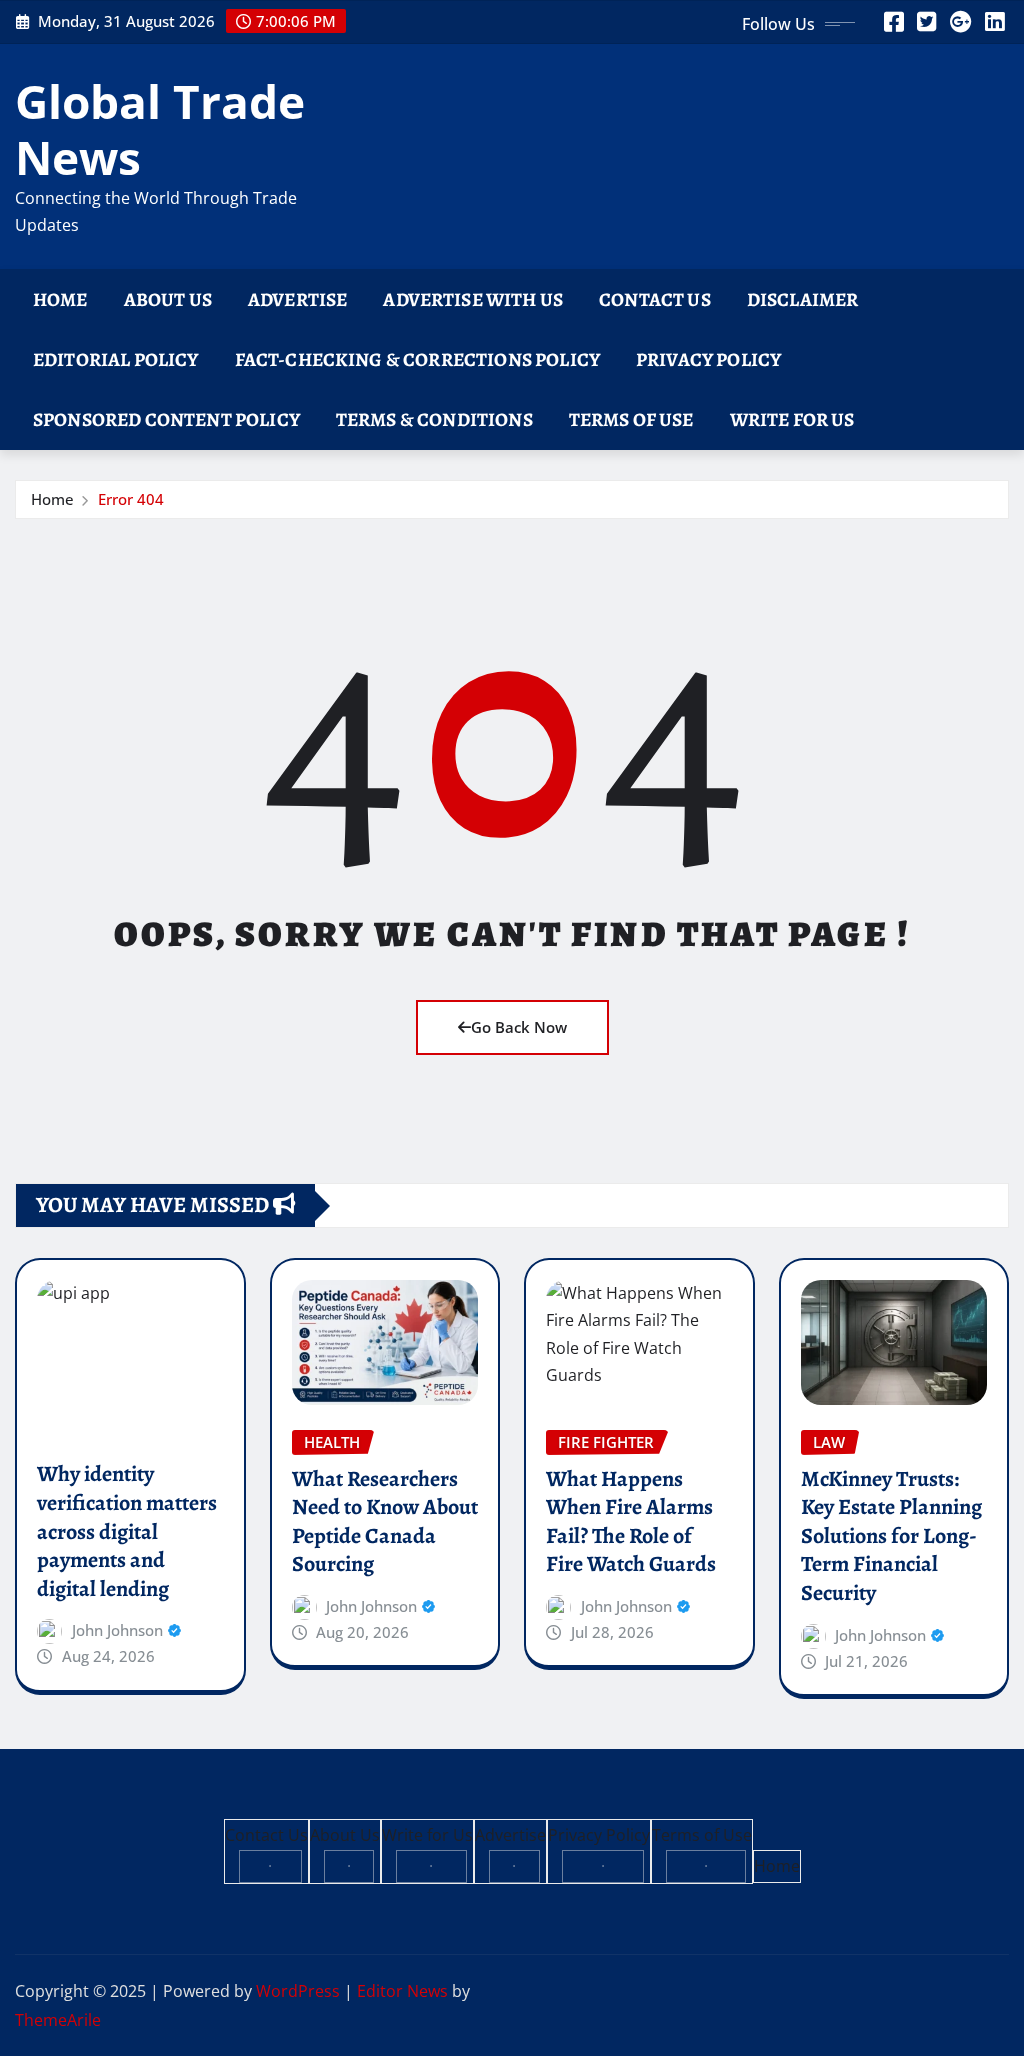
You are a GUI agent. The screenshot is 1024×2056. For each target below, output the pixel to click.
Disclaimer (803, 299)
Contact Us (655, 299)
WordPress (298, 1991)
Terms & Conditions (434, 419)
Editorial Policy (116, 359)
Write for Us (792, 419)
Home (60, 299)
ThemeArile (58, 2020)
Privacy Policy (708, 359)
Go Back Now (519, 1027)
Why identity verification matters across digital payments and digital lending (127, 1531)
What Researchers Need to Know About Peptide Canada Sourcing (385, 1522)
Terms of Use (631, 419)
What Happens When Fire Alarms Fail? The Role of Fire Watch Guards (631, 1522)
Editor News (402, 1991)
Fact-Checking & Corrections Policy (417, 359)
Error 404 (131, 499)
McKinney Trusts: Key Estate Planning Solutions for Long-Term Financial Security (891, 1536)
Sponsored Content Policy (166, 419)
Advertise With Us (473, 299)
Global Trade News (160, 128)
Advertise (297, 299)
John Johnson (117, 1630)
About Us (168, 299)
